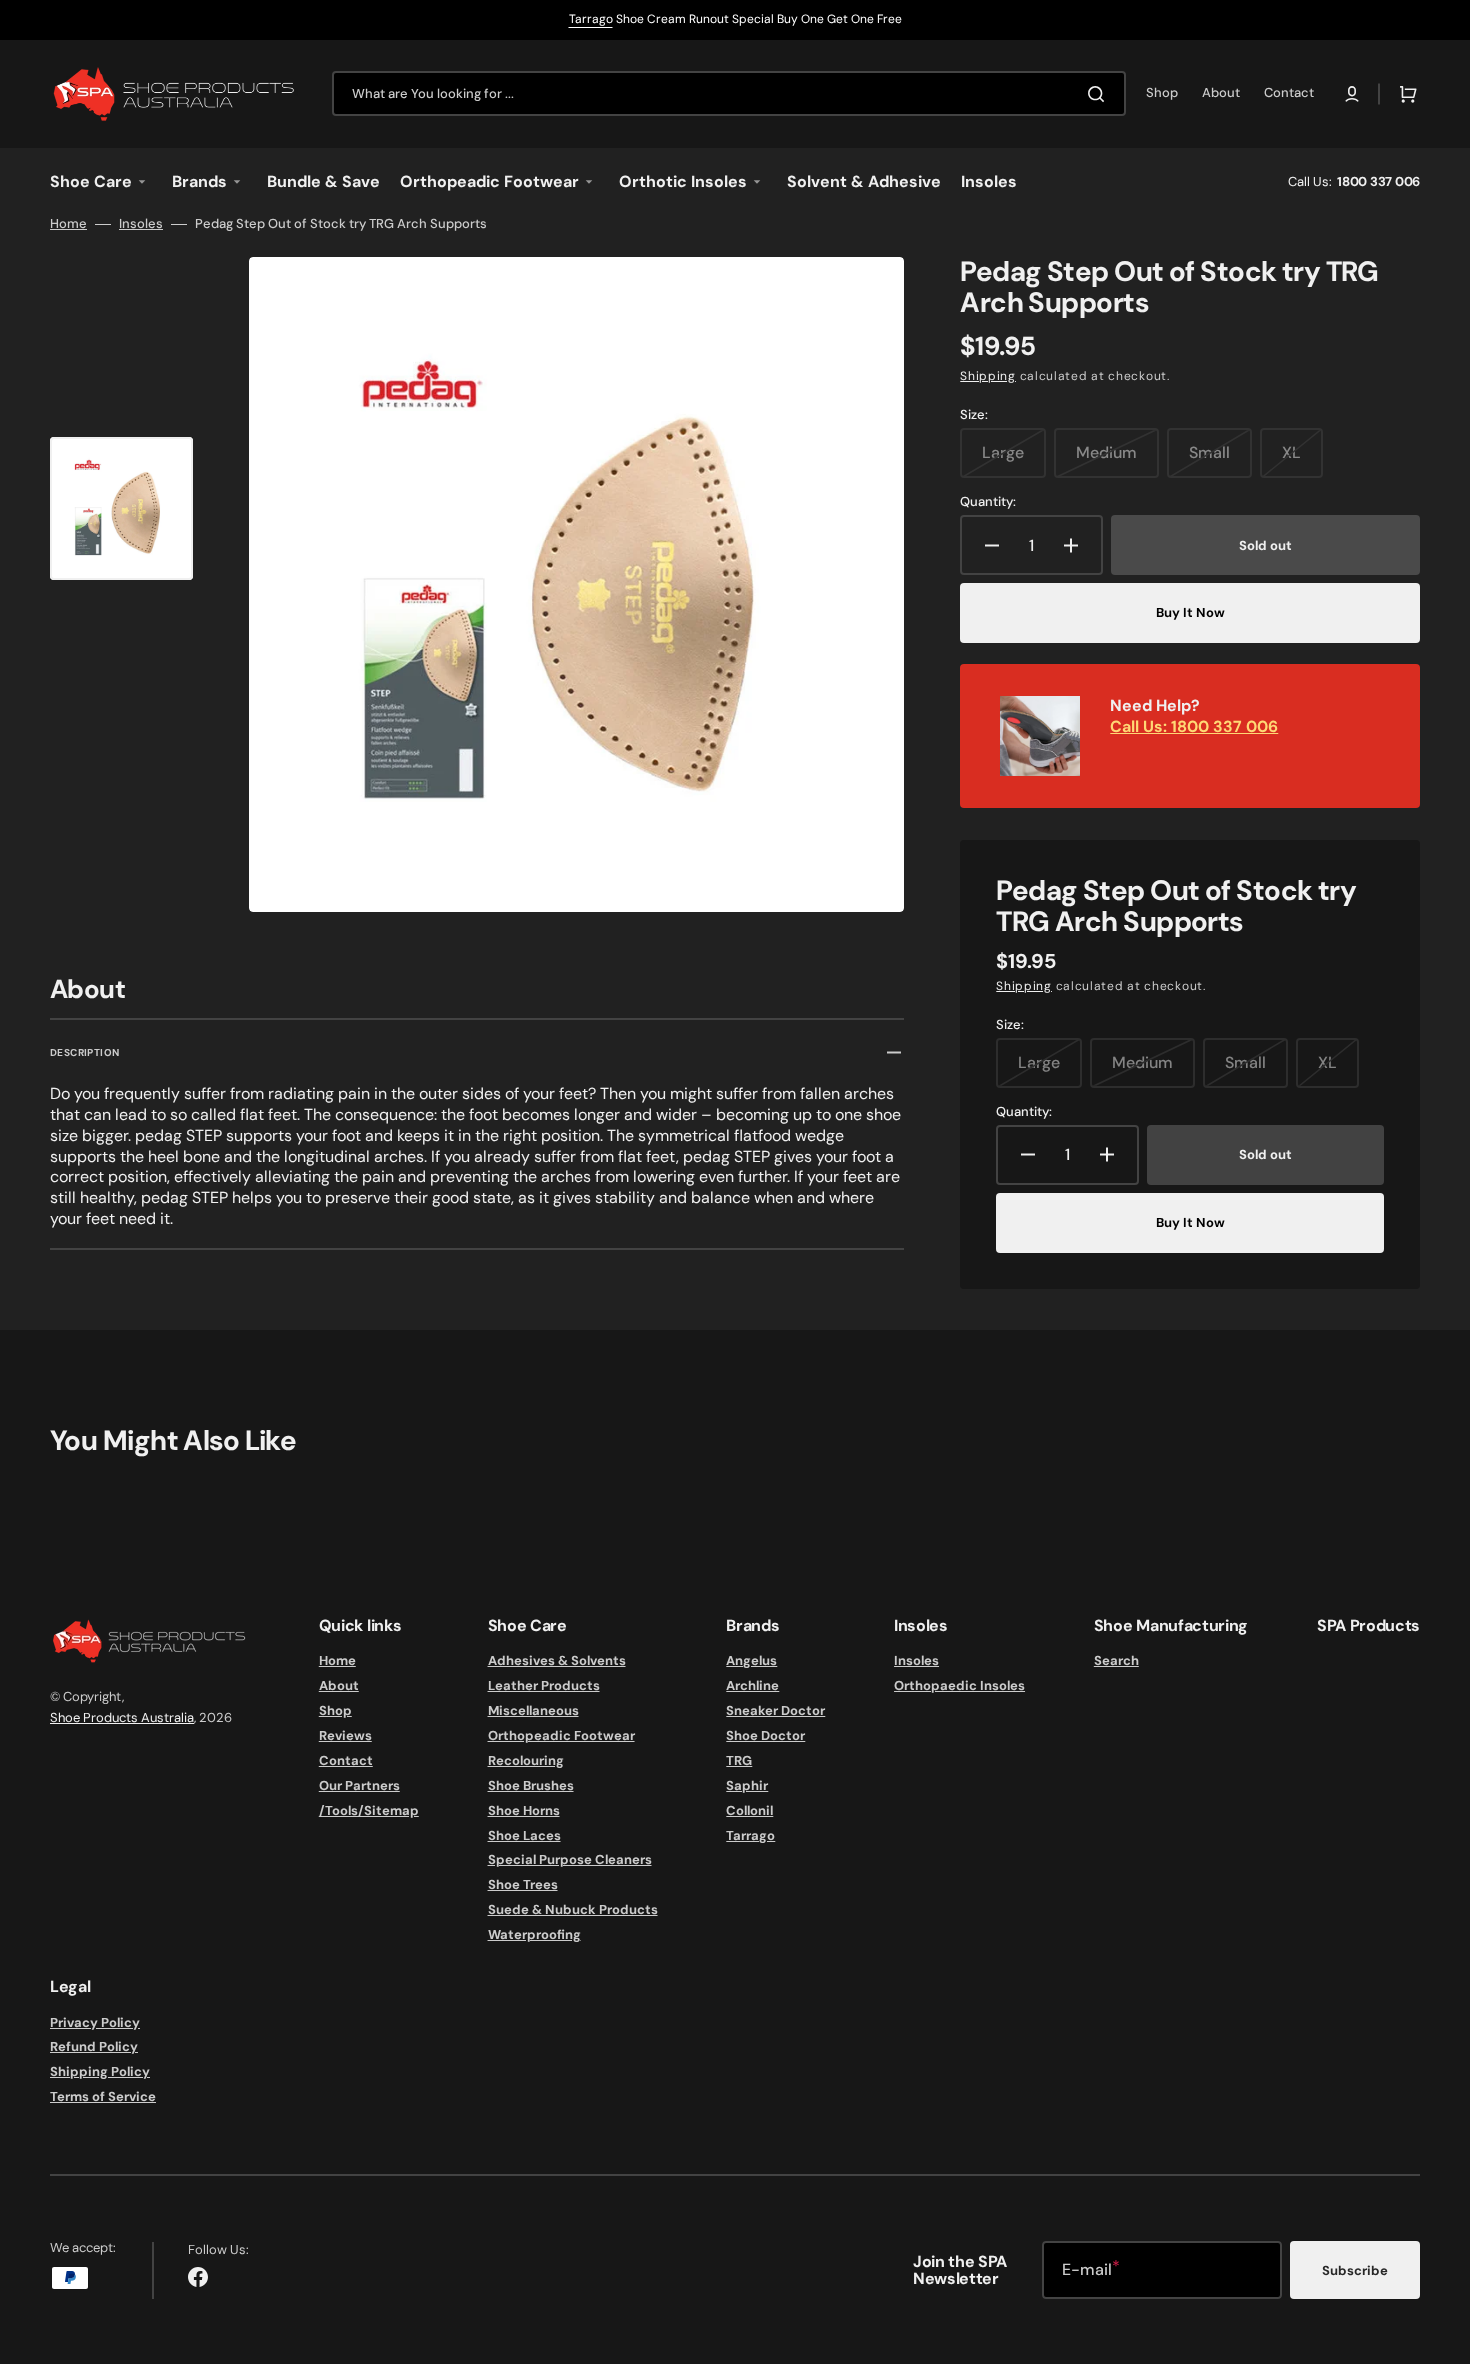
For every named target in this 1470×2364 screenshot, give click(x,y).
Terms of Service (103, 2096)
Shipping (988, 376)
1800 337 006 (1378, 181)
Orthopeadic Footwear (561, 1735)
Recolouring (526, 1760)
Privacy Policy (95, 2023)
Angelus (751, 1661)
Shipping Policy (100, 2071)
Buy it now (1190, 612)
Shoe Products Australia (122, 1717)
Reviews (345, 1735)
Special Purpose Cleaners (570, 1859)
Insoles (141, 224)
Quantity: (988, 502)
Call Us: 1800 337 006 (1194, 726)
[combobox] (729, 93)
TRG (739, 1760)
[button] (1352, 94)
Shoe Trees (523, 1884)
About (339, 1685)
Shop (335, 1710)
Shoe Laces (524, 1835)
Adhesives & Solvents (557, 1661)
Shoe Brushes (531, 1785)
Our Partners (359, 1785)
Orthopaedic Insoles (959, 1685)
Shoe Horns (524, 1810)
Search (1116, 1661)
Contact (346, 1760)
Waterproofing (534, 1934)
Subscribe (1355, 2270)
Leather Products (544, 1685)
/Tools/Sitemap (369, 1810)
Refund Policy (94, 2046)
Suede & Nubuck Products (573, 1909)
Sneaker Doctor (775, 1710)
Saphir (747, 1785)
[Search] (1100, 94)
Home (68, 224)
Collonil (749, 1810)
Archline (752, 1685)
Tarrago (591, 19)
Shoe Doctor (765, 1735)
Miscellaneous (533, 1710)
